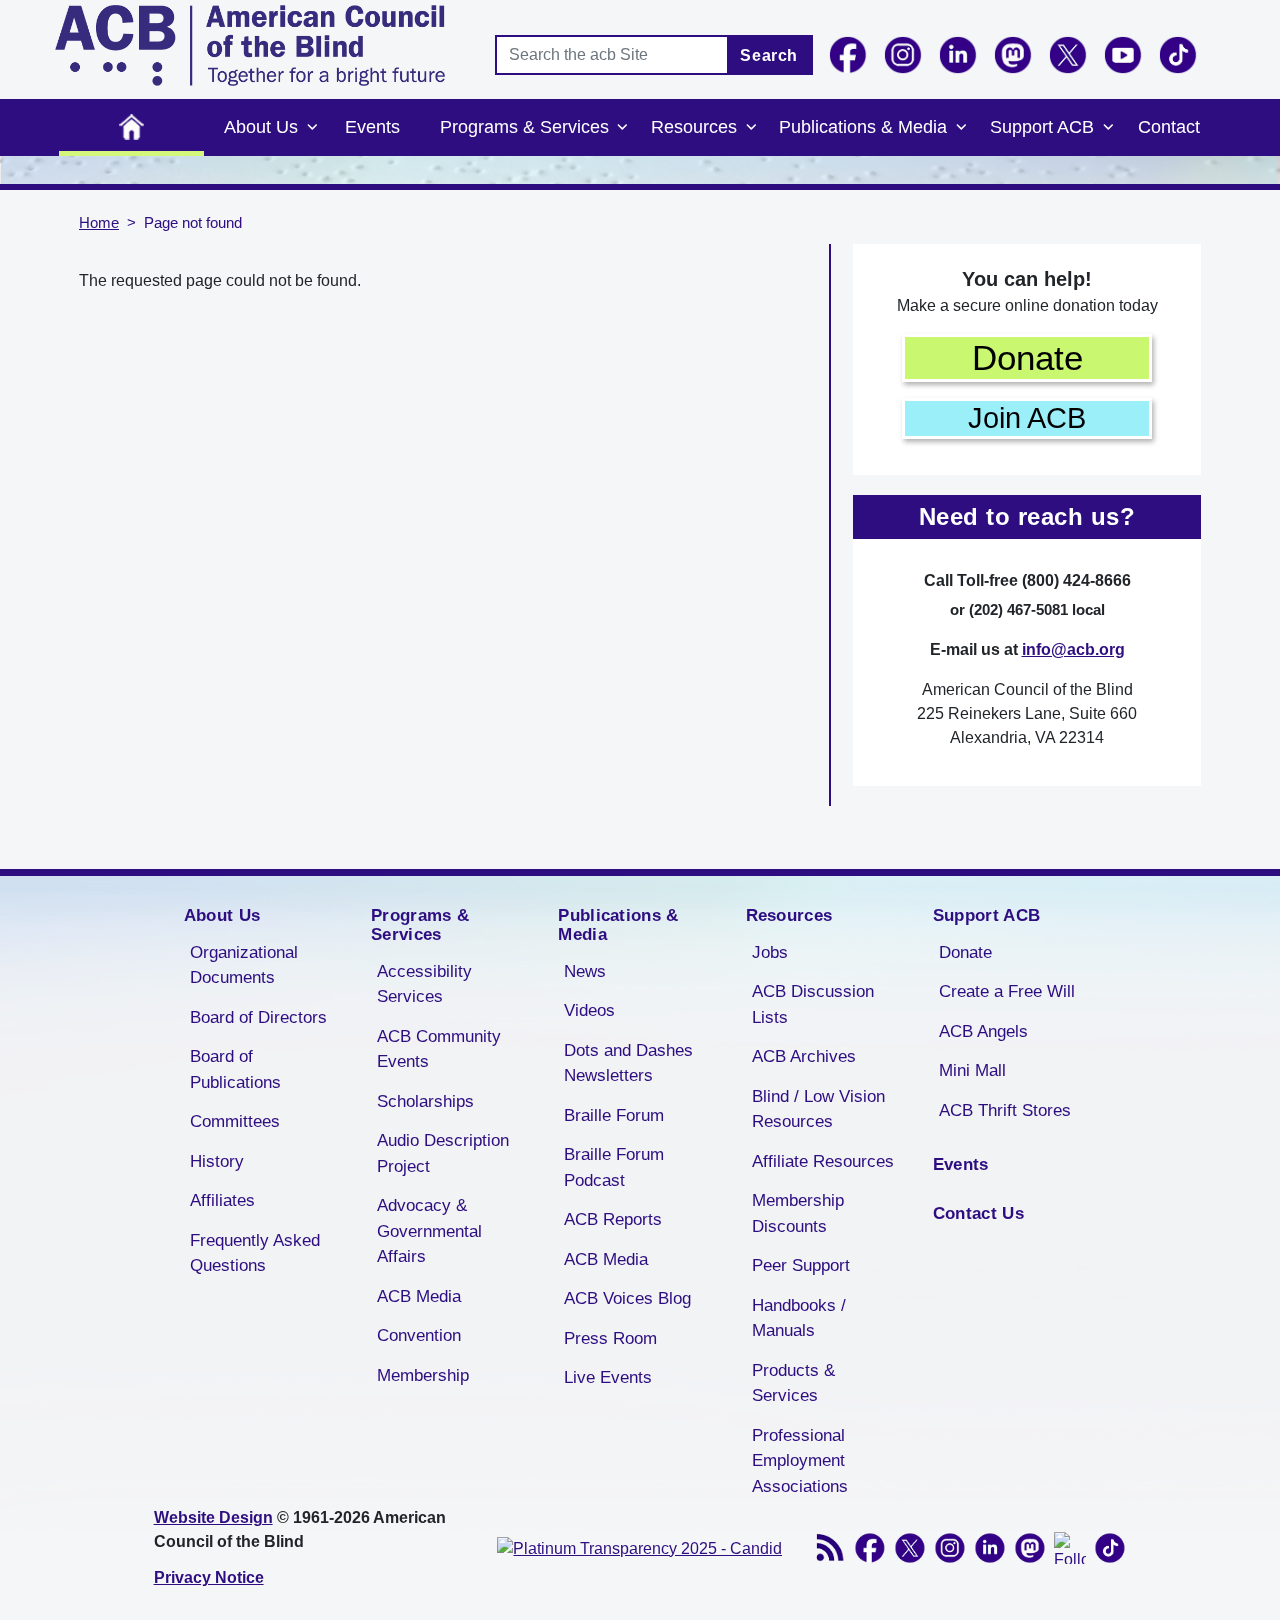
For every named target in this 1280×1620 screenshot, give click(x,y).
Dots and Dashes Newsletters (628, 1063)
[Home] (250, 45)
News (585, 971)
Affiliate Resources (823, 1161)
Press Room (610, 1338)
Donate (1027, 357)
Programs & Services (524, 127)
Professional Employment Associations (800, 1461)
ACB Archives (804, 1056)
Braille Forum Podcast (614, 1167)
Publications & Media (863, 127)
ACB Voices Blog (627, 1298)
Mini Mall (972, 1070)
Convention (419, 1335)
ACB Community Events (439, 1049)
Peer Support (801, 1265)
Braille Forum (614, 1115)
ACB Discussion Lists (813, 1004)
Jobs (770, 952)
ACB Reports (613, 1219)
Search (769, 55)
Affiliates (222, 1200)
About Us (261, 127)
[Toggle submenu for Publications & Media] (961, 128)
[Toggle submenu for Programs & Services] (623, 128)
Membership (423, 1375)
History (217, 1161)
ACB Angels (983, 1031)
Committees (235, 1121)
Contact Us (978, 1213)
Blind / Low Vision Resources (818, 1109)
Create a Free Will (1007, 991)
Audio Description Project (443, 1153)
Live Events (608, 1377)
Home (131, 127)
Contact (1169, 127)
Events (372, 127)
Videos (589, 1010)
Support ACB (1042, 127)
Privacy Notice (209, 1577)
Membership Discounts (798, 1213)
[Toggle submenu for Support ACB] (1108, 128)
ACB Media (419, 1296)
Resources (694, 127)
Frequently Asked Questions (255, 1253)
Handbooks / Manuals (799, 1318)
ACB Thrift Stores (1005, 1110)
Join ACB (1027, 418)
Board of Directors (258, 1017)
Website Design (213, 1517)
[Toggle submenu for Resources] (751, 128)
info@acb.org (1073, 649)
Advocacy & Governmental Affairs (429, 1231)
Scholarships (425, 1101)
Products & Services (793, 1383)
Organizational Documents (244, 965)
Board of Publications (235, 1069)
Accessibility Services (424, 984)
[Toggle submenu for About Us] (312, 128)
